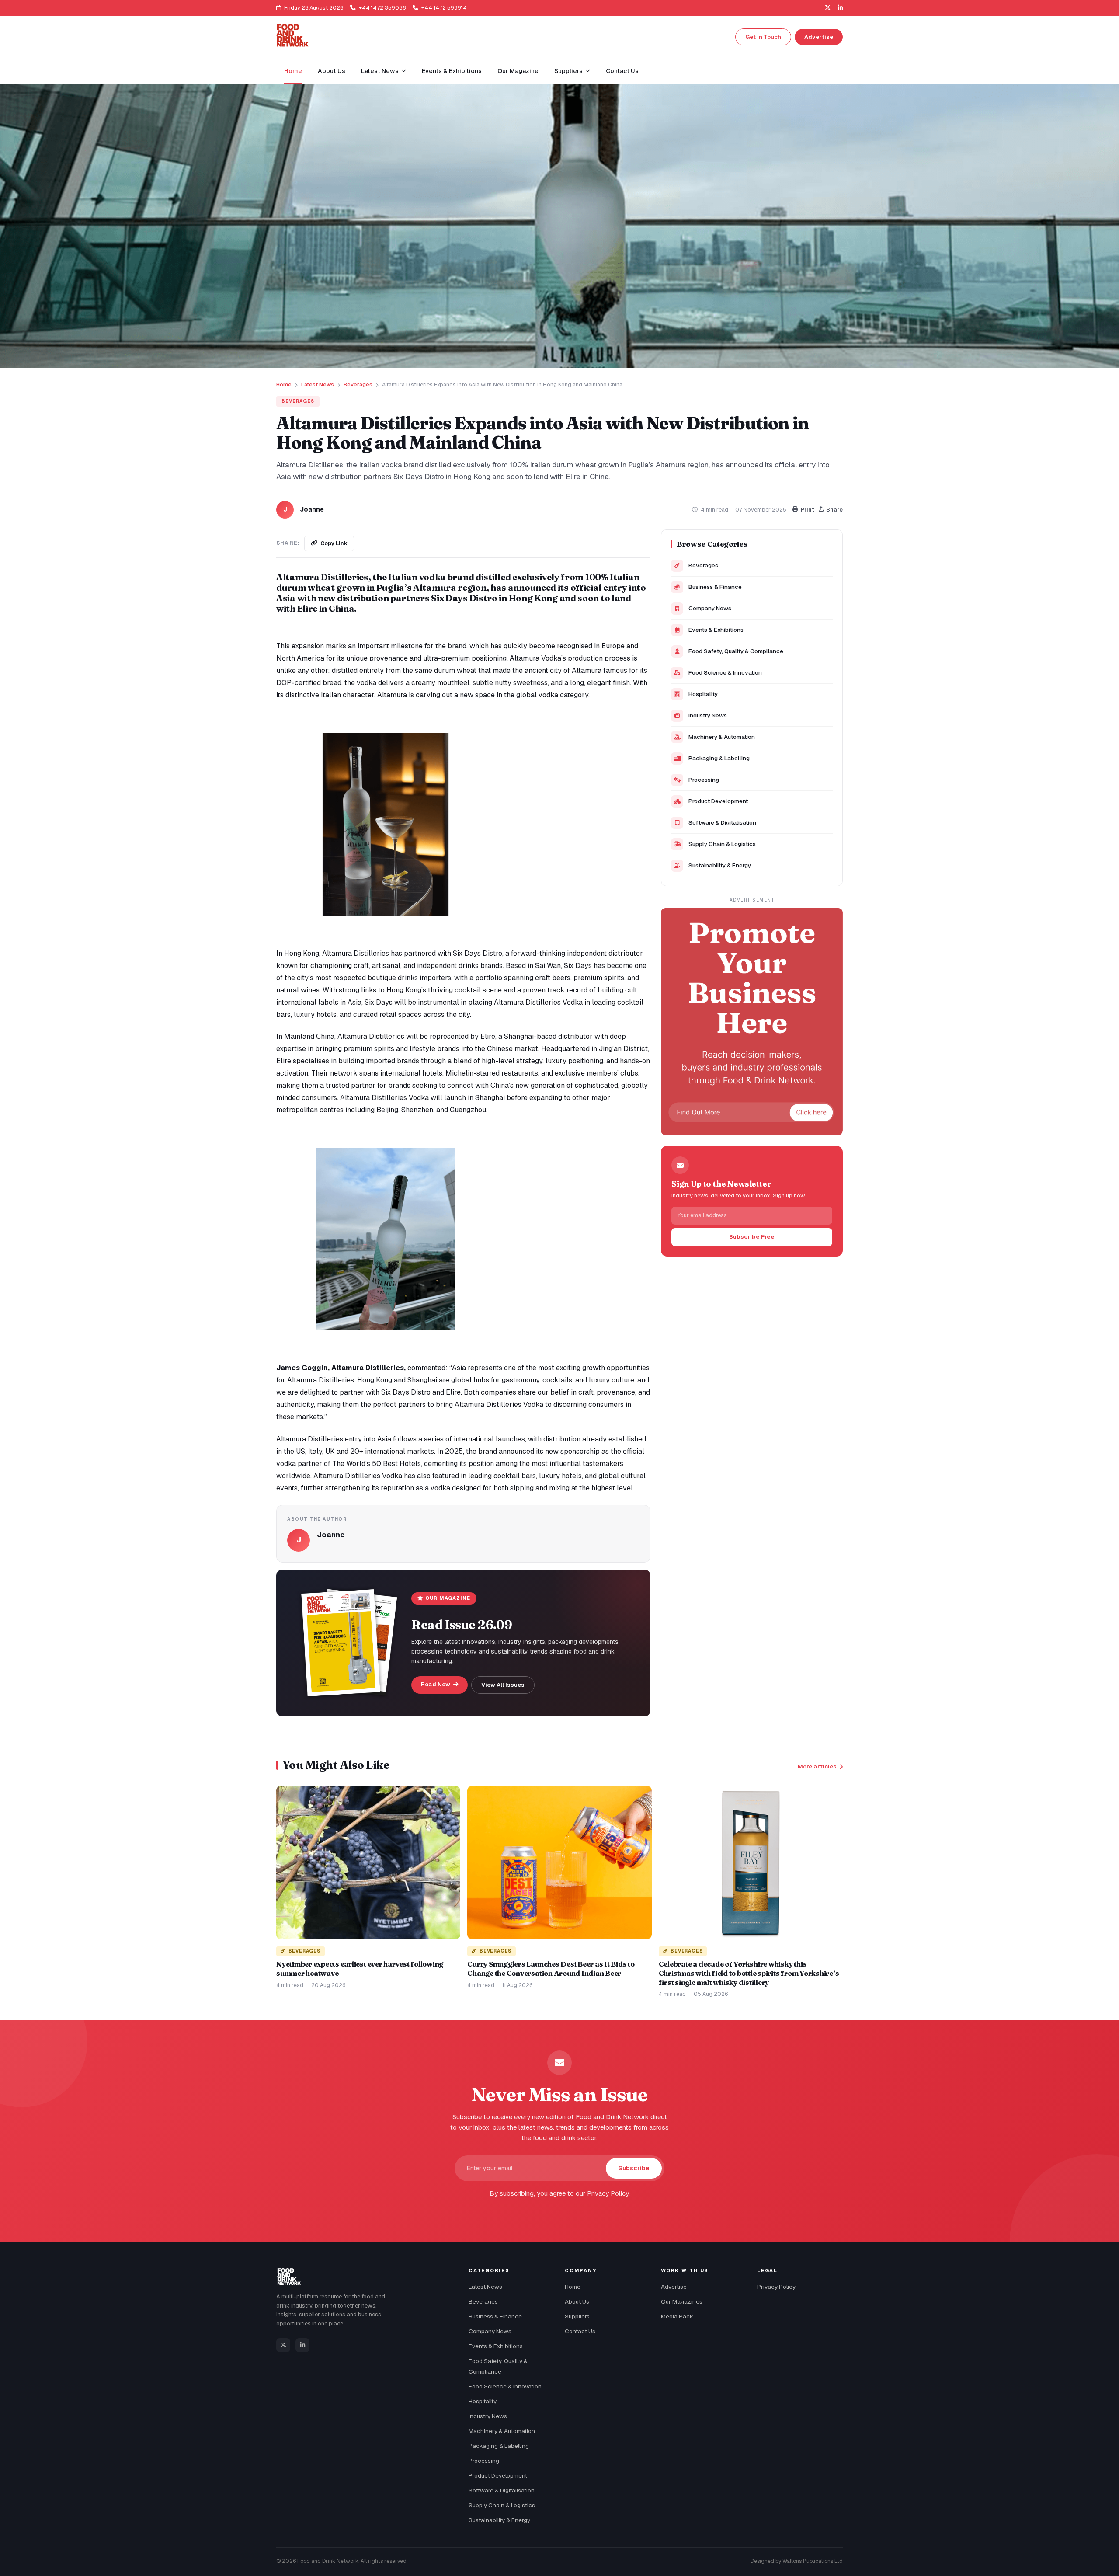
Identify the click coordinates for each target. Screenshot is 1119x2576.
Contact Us (622, 71)
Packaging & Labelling (719, 758)
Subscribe (634, 2168)
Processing (704, 780)
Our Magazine (518, 71)
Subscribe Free (752, 1237)
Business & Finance (715, 587)
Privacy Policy (776, 2287)
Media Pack (677, 2316)
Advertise (819, 37)
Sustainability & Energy (720, 865)
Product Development (718, 801)
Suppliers (577, 2316)
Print (808, 510)
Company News (710, 608)
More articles (817, 1767)
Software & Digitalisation (722, 822)
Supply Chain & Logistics (722, 844)
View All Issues (503, 1685)
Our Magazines (682, 2301)
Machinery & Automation (722, 737)
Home (293, 71)
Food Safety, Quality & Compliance (736, 651)
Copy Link (334, 543)
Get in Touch (763, 37)
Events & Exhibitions (452, 71)
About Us (332, 71)
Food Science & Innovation (725, 672)
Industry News (708, 715)
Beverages (358, 385)
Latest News (318, 385)
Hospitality (703, 694)
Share (834, 510)
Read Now (436, 1684)
